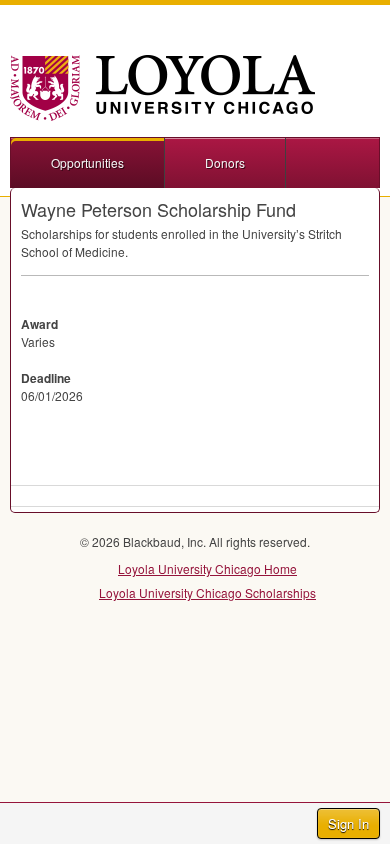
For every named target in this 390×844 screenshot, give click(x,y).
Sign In (348, 823)
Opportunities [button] (87, 162)
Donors (225, 162)
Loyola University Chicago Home (207, 568)
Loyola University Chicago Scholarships (207, 592)
